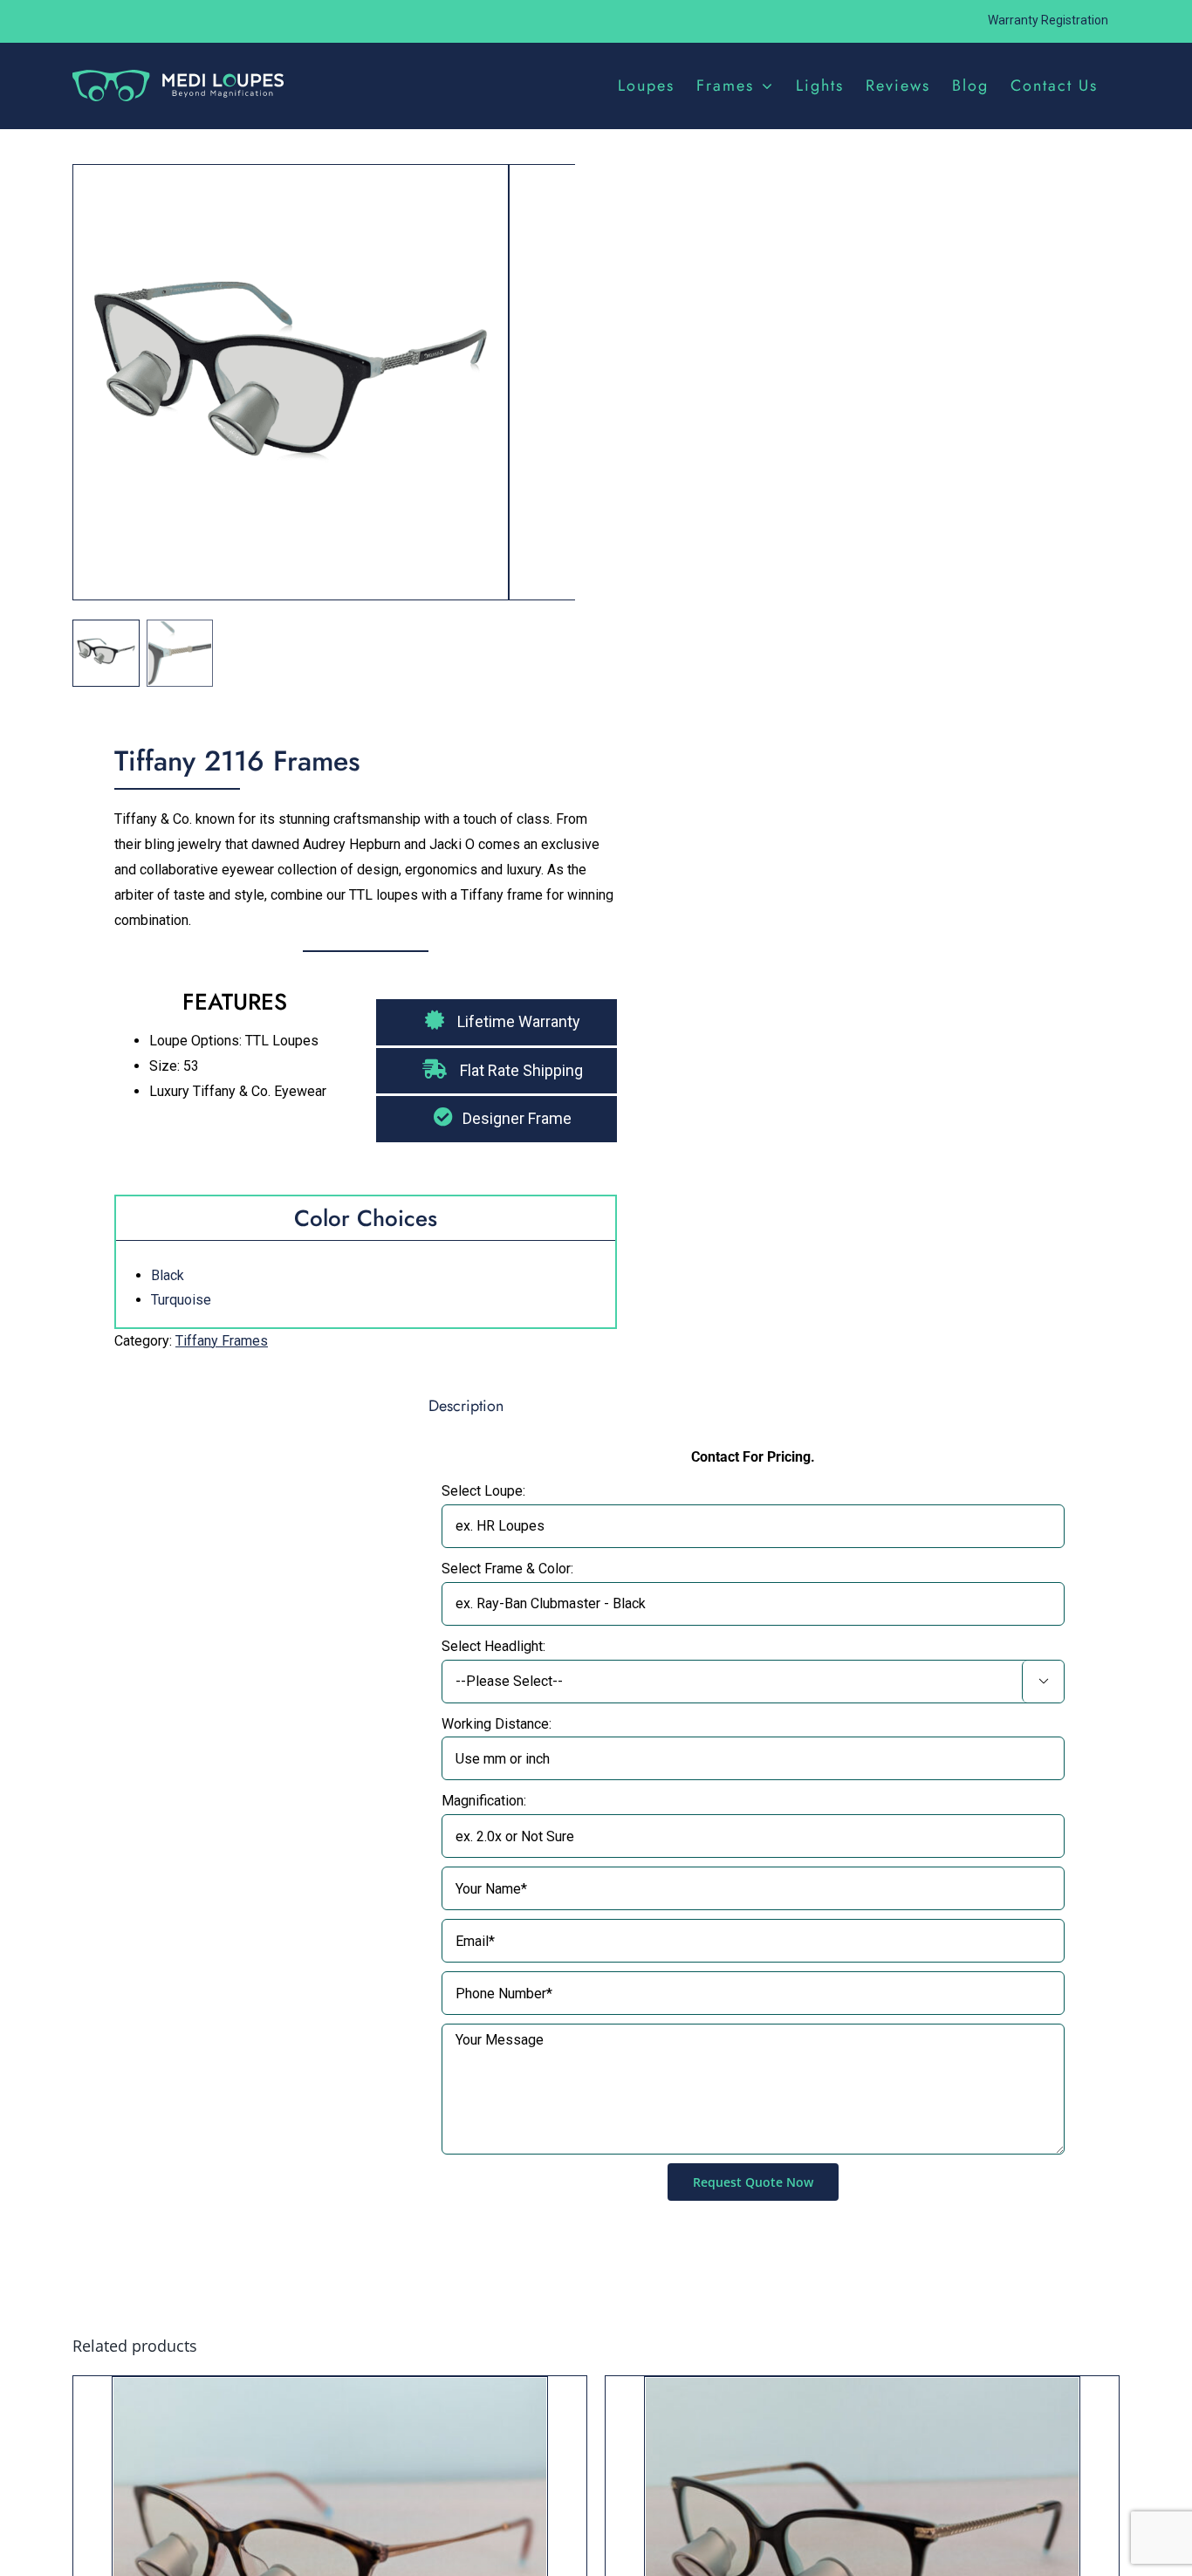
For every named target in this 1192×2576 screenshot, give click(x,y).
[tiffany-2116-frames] (291, 389)
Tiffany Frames (222, 1341)
